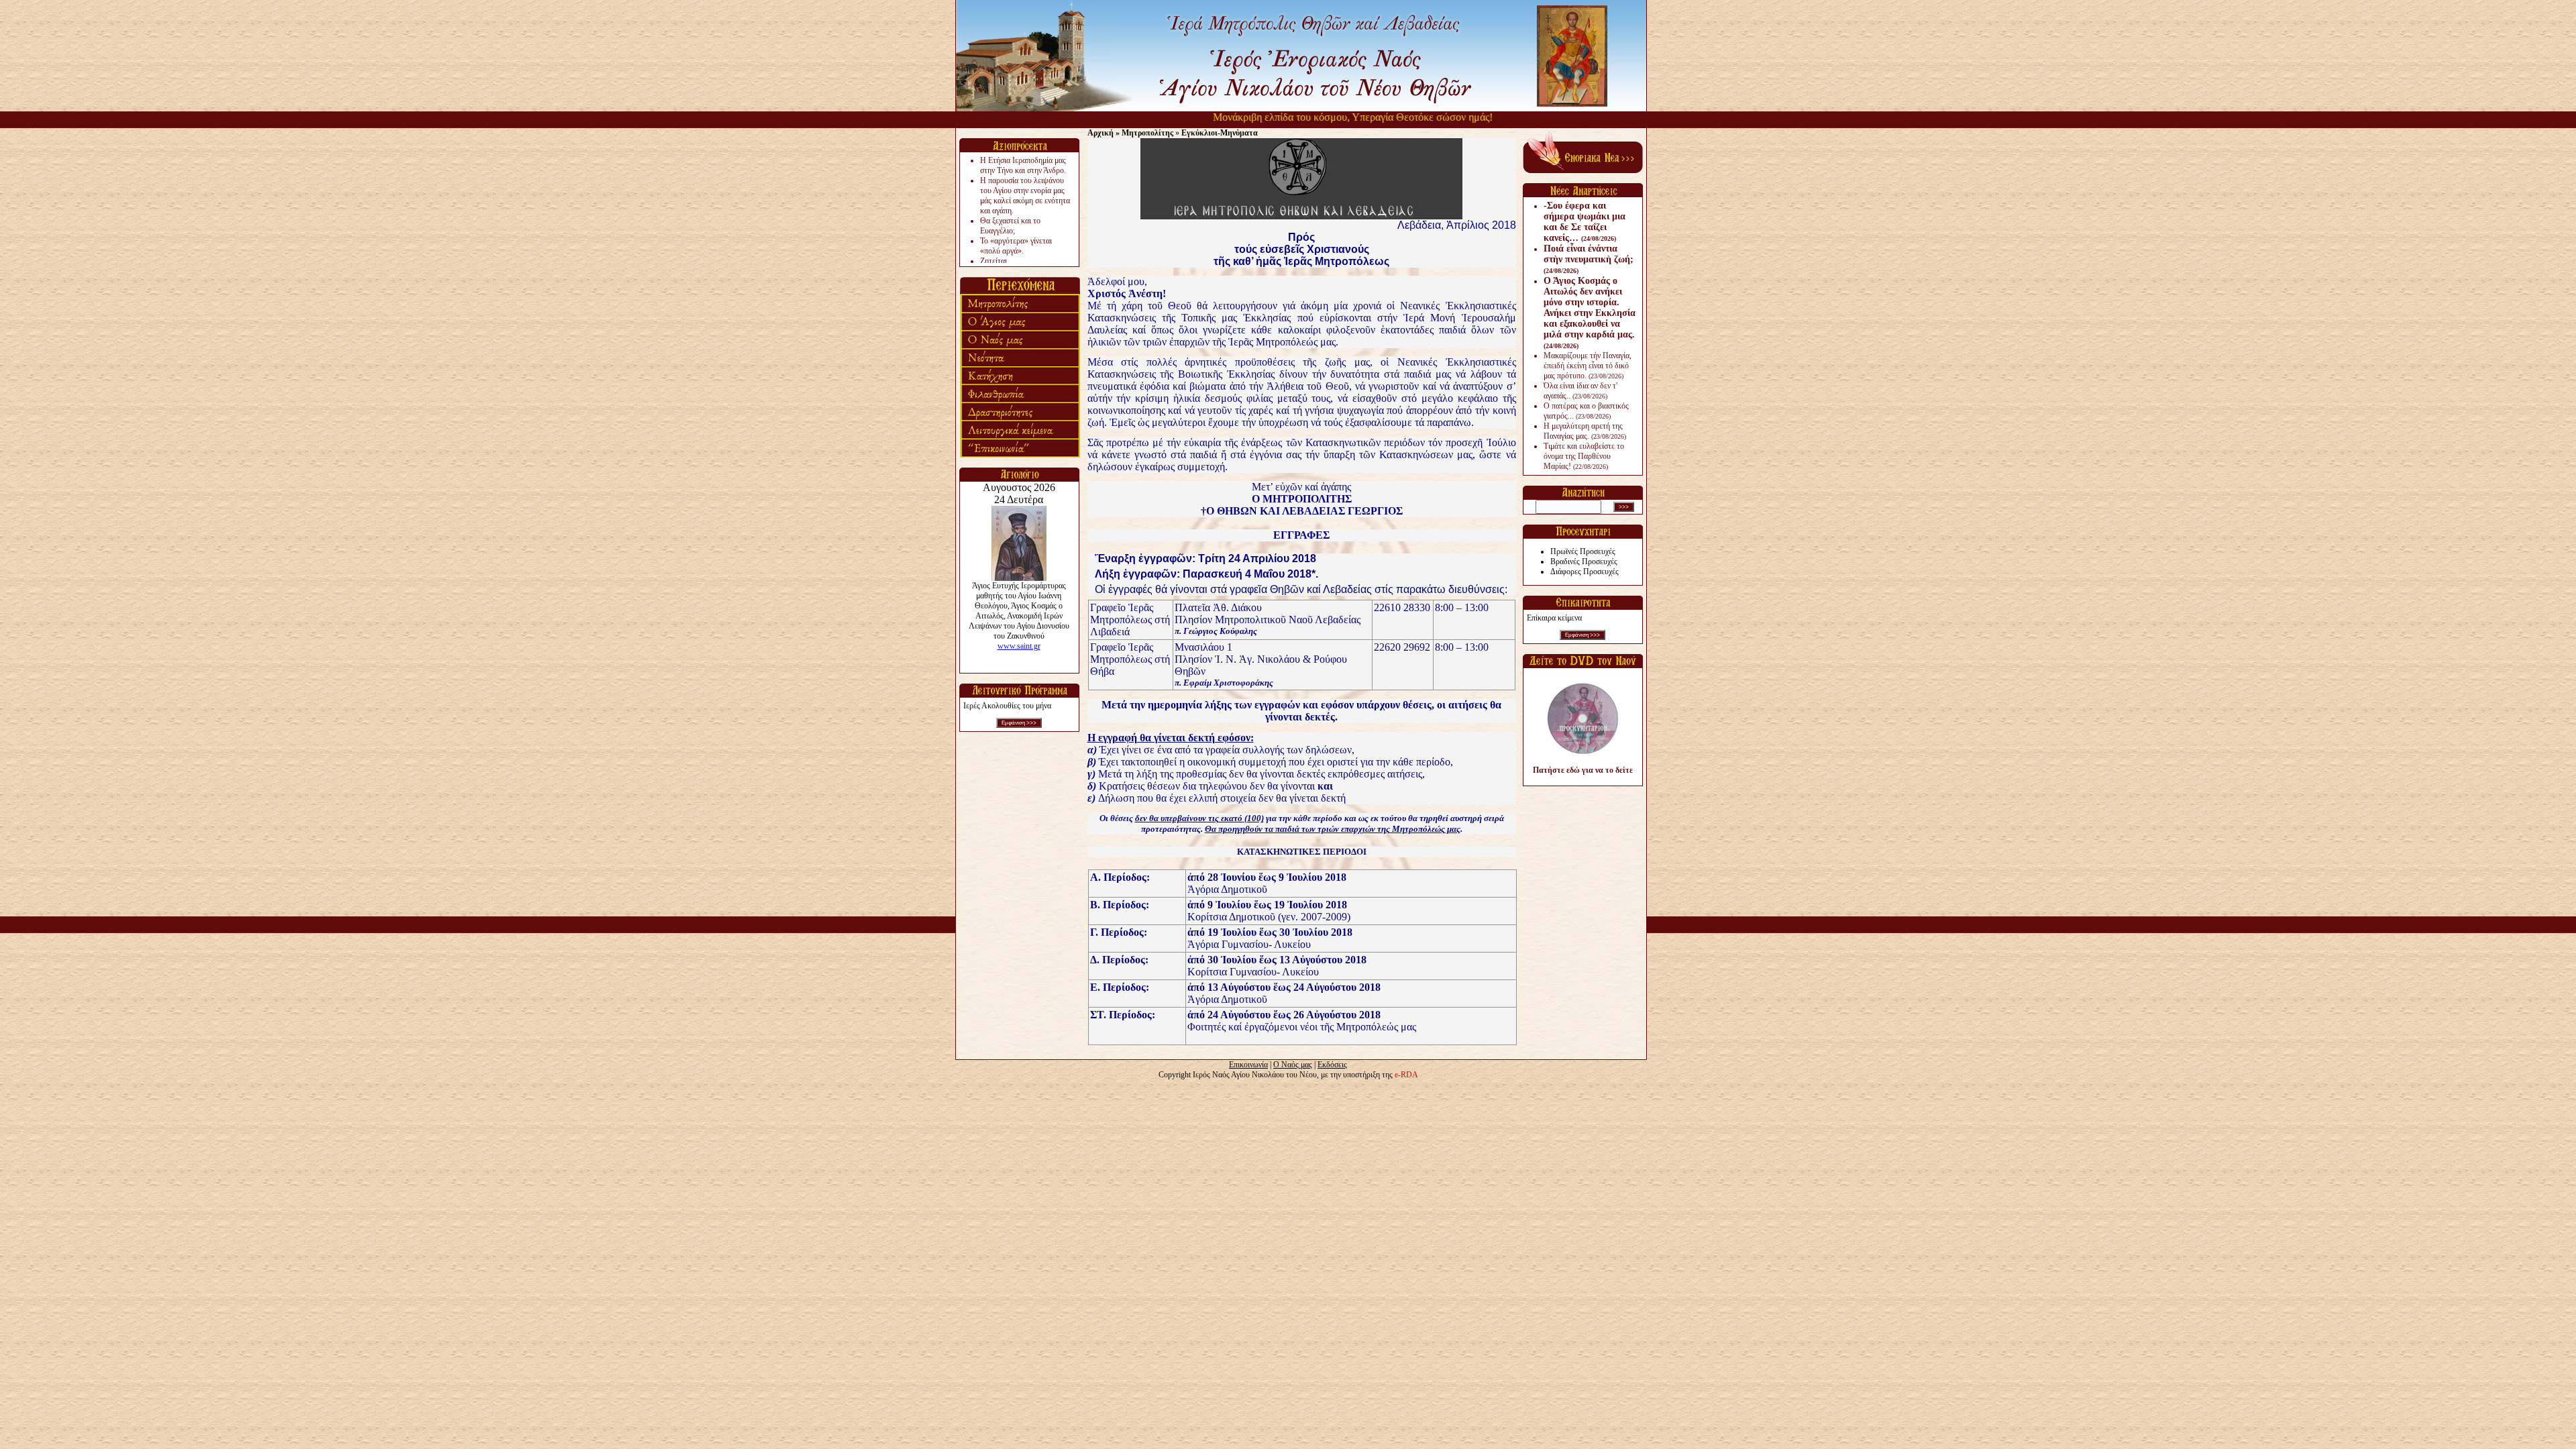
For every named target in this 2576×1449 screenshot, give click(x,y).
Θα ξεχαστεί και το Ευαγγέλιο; (1010, 226)
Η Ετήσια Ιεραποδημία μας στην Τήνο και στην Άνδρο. (1023, 165)
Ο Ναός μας (1293, 1065)
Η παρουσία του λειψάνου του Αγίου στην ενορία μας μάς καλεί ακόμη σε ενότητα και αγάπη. (1025, 196)
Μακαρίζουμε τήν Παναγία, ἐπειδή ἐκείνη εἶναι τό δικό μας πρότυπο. (1588, 366)
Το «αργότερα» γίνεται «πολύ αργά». (1016, 246)
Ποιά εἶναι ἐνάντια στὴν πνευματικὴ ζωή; (1589, 259)
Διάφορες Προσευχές (1585, 572)
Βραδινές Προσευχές (1584, 561)
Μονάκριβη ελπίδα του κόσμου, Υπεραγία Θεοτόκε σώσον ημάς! (1322, 117)
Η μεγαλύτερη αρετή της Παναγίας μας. (1585, 431)
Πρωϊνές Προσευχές (1583, 551)
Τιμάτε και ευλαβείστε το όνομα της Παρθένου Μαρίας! (1584, 456)
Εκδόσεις (1332, 1065)
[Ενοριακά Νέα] (1583, 170)
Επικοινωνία (1248, 1065)
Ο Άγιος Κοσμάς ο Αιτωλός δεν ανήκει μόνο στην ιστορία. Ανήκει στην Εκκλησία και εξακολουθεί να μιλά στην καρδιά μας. (1590, 313)
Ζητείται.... (998, 261)
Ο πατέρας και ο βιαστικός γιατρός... (1586, 411)
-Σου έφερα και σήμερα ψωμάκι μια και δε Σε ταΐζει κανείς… (1585, 222)
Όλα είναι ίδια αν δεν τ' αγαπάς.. (1580, 391)
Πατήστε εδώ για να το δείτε (1583, 770)
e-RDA (1406, 1075)
